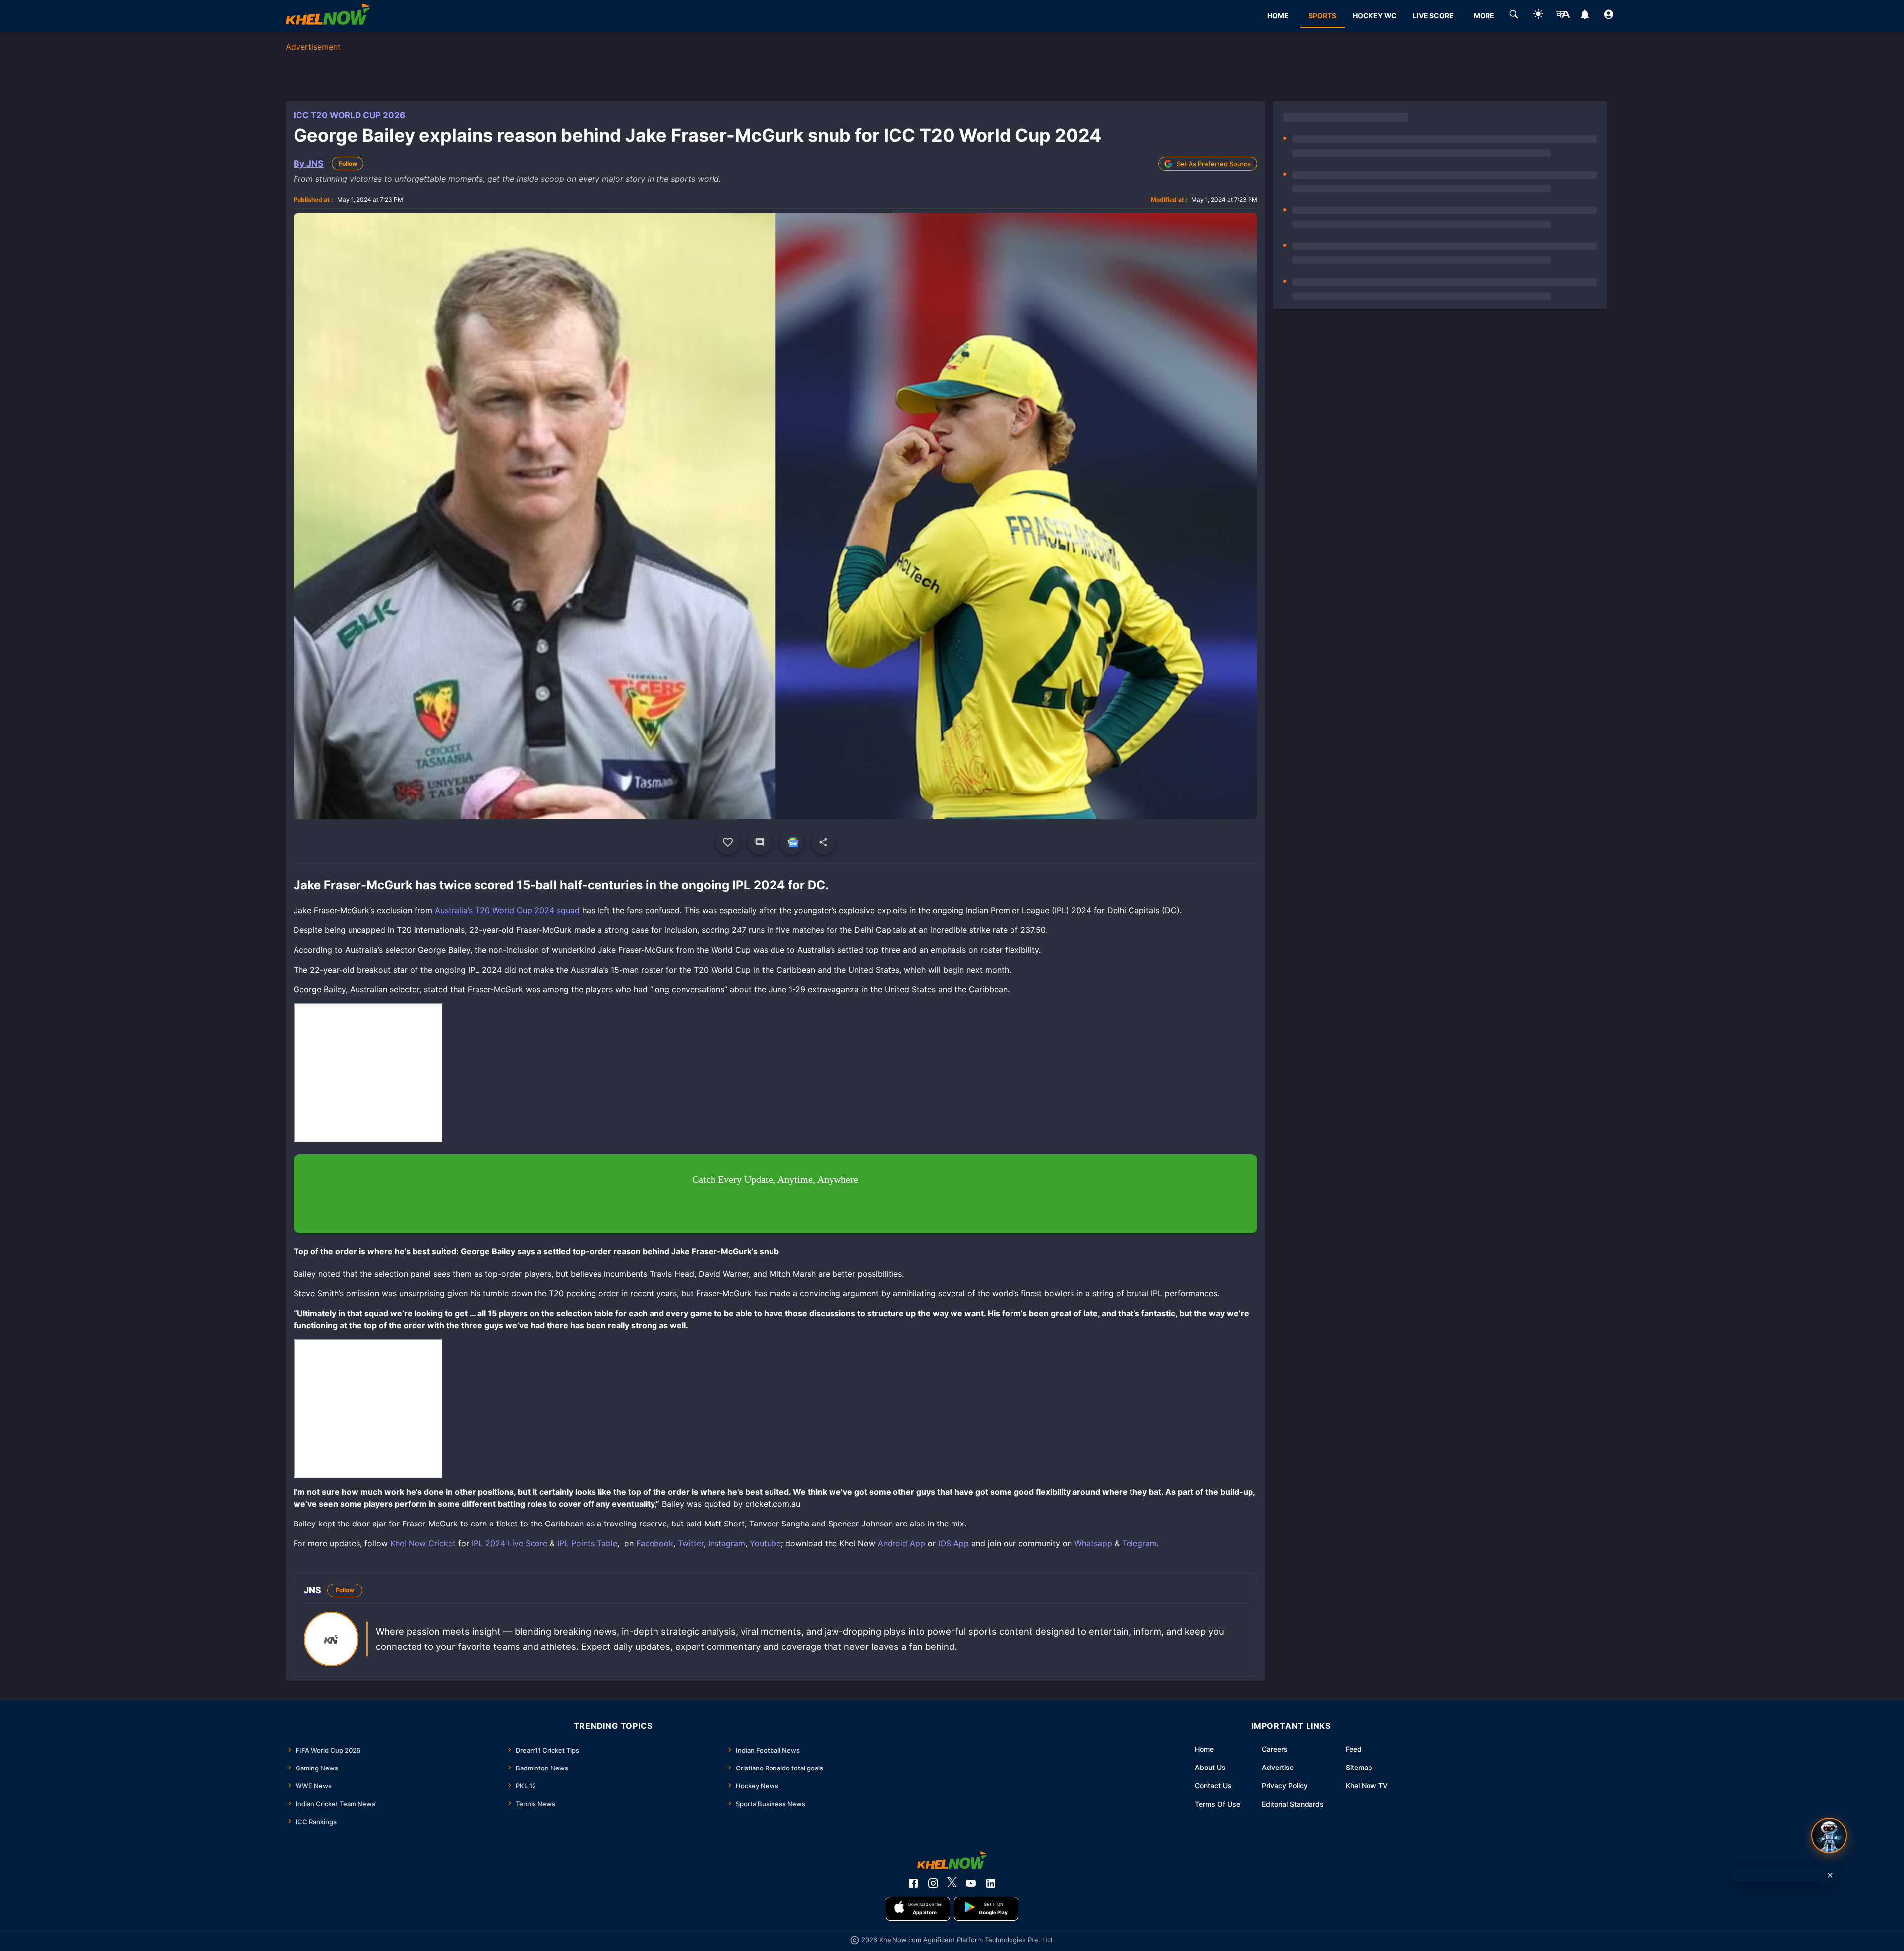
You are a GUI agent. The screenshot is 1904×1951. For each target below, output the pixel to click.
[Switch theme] (1538, 16)
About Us (1210, 1767)
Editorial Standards (1293, 1804)
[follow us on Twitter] (952, 1883)
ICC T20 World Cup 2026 (349, 115)
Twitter (691, 1543)
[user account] (1609, 16)
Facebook (655, 1543)
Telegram (1139, 1543)
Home (1204, 1749)
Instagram (727, 1543)
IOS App (953, 1543)
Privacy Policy (1285, 1786)
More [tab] (1484, 16)
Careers (1275, 1749)
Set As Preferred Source (1214, 164)
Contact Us (1213, 1786)
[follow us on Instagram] (933, 1883)
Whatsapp (1093, 1543)
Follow (348, 163)
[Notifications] (1584, 16)
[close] (1830, 1875)
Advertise (1278, 1767)
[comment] (760, 842)
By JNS (309, 163)
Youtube (765, 1543)
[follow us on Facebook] (913, 1883)
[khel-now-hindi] (1563, 16)
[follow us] (791, 842)
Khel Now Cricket (423, 1543)
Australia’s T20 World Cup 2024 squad (507, 910)
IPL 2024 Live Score (509, 1543)
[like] (728, 842)
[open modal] (1829, 1835)
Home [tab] (1278, 16)
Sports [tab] (1322, 16)
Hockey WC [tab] (1375, 16)
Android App (901, 1543)
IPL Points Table (587, 1543)
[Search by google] (1514, 16)
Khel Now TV (1367, 1786)
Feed (1354, 1749)
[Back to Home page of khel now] (328, 16)
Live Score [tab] (1433, 16)
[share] (823, 842)
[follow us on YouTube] (971, 1883)
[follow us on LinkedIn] (991, 1883)
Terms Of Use (1218, 1804)
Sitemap (1359, 1767)
